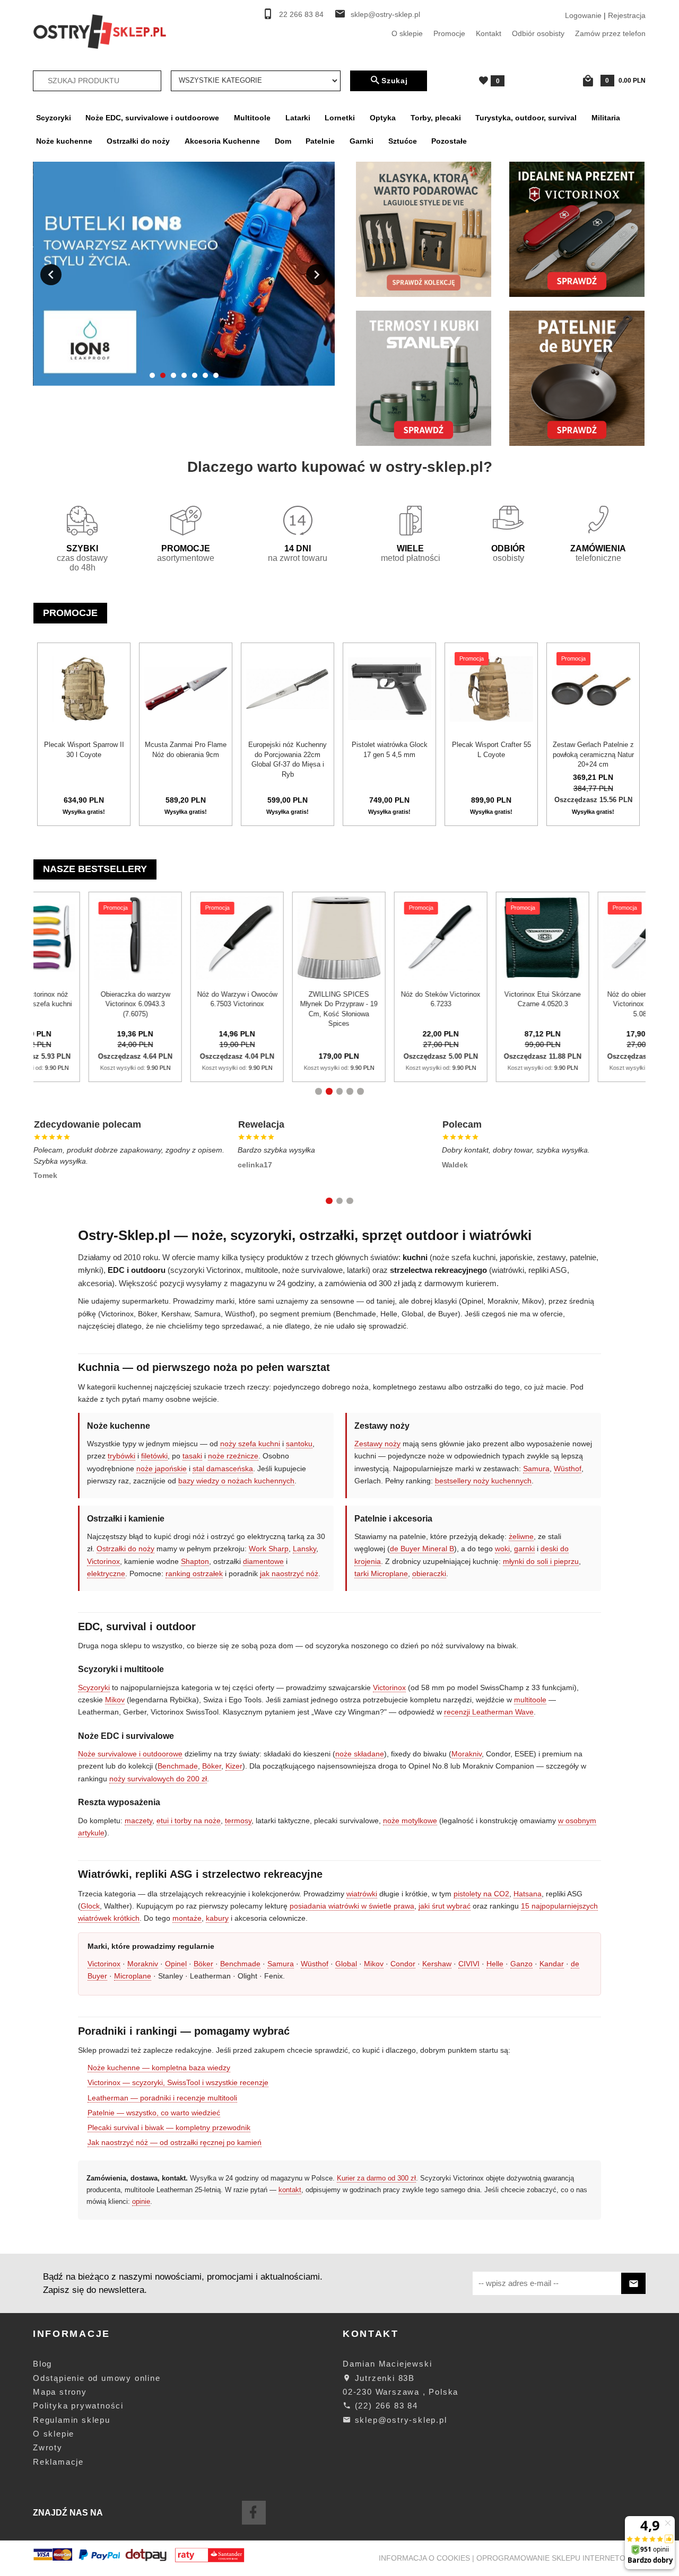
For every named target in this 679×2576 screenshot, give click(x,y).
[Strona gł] (100, 31)
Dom (283, 141)
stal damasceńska (223, 1469)
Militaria (606, 118)
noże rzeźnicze (233, 1456)
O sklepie (407, 33)
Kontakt (489, 33)
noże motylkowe (410, 1821)
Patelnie (320, 141)
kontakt (290, 2190)
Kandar (552, 1964)
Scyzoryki (54, 118)
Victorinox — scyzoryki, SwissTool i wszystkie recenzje (178, 2082)
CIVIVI (469, 1964)
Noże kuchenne (64, 141)
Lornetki (340, 118)
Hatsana (528, 1894)
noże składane (360, 1754)
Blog (42, 2364)
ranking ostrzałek (194, 1573)
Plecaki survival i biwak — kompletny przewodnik (169, 2127)
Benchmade (178, 1766)
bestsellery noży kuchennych (483, 1481)
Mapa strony (60, 2392)
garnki (524, 1549)
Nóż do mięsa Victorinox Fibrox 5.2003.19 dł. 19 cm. (508, 1004)
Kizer (234, 1766)
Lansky (304, 1549)
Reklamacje (58, 2462)
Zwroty (48, 2447)
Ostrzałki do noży (138, 141)
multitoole (530, 1700)
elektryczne (106, 1573)
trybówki (121, 1456)
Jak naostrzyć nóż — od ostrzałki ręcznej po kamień (175, 2142)
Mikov (115, 1700)
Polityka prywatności (78, 2406)
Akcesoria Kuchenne (222, 141)
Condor (403, 1964)
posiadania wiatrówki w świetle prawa (352, 1906)
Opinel (176, 1964)
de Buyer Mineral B (422, 1549)
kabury (217, 1918)
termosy (238, 1821)
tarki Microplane (381, 1573)
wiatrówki (362, 1894)
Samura (536, 1469)
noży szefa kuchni (250, 1444)
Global (346, 1964)
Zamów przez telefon (610, 33)
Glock (90, 1906)
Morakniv (467, 1754)
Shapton (195, 1561)
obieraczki (429, 1573)
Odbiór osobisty (538, 33)
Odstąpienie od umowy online (97, 2378)
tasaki (192, 1456)
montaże (187, 1918)
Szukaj (395, 81)
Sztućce (403, 141)
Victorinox (103, 1561)
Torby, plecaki (436, 118)
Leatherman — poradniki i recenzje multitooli (162, 2098)
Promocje (449, 33)
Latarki (298, 118)
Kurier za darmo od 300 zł (376, 2178)
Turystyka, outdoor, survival (526, 118)
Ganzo (521, 1964)
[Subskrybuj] (633, 2284)
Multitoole (252, 118)
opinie (141, 2201)
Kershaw (437, 1964)
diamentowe (263, 1561)
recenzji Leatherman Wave (489, 1712)
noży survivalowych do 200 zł (158, 1779)
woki (502, 1549)
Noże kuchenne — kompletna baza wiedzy (159, 2068)
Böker (212, 1766)
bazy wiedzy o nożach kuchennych (236, 1481)
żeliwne (521, 1536)
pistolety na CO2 (481, 1894)
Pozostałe (449, 141)
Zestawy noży (377, 1444)
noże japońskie (162, 1469)
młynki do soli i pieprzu (541, 1561)
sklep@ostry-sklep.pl (385, 15)
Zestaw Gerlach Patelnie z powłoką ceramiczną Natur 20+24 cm (593, 754)
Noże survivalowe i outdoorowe (130, 1754)
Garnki (362, 141)
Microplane (133, 1976)
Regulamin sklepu (72, 2420)
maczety (138, 1821)
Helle (495, 1964)
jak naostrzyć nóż (289, 1573)
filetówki (154, 1456)
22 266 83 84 (301, 15)
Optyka (383, 118)
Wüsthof (568, 1469)
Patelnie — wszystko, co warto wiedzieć (154, 2113)
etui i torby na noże (189, 1821)
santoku (299, 1444)
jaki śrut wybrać (445, 1906)
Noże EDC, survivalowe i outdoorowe (152, 118)
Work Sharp (269, 1549)
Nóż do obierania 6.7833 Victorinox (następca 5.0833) (406, 1004)
